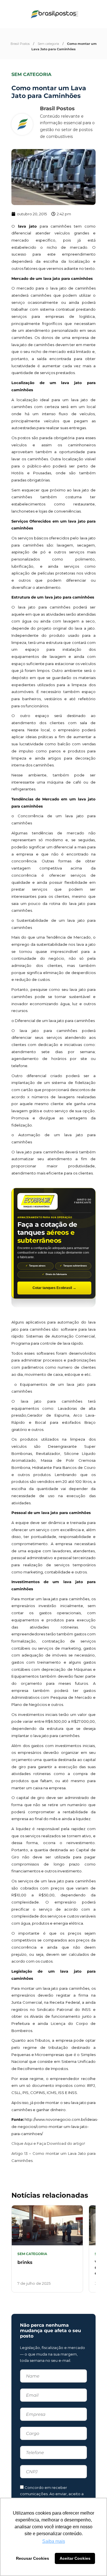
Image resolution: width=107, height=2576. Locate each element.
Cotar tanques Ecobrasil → (54, 1288)
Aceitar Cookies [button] (75, 2558)
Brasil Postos (20, 44)
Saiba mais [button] (54, 2541)
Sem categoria (48, 44)
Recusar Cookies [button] (33, 2558)
